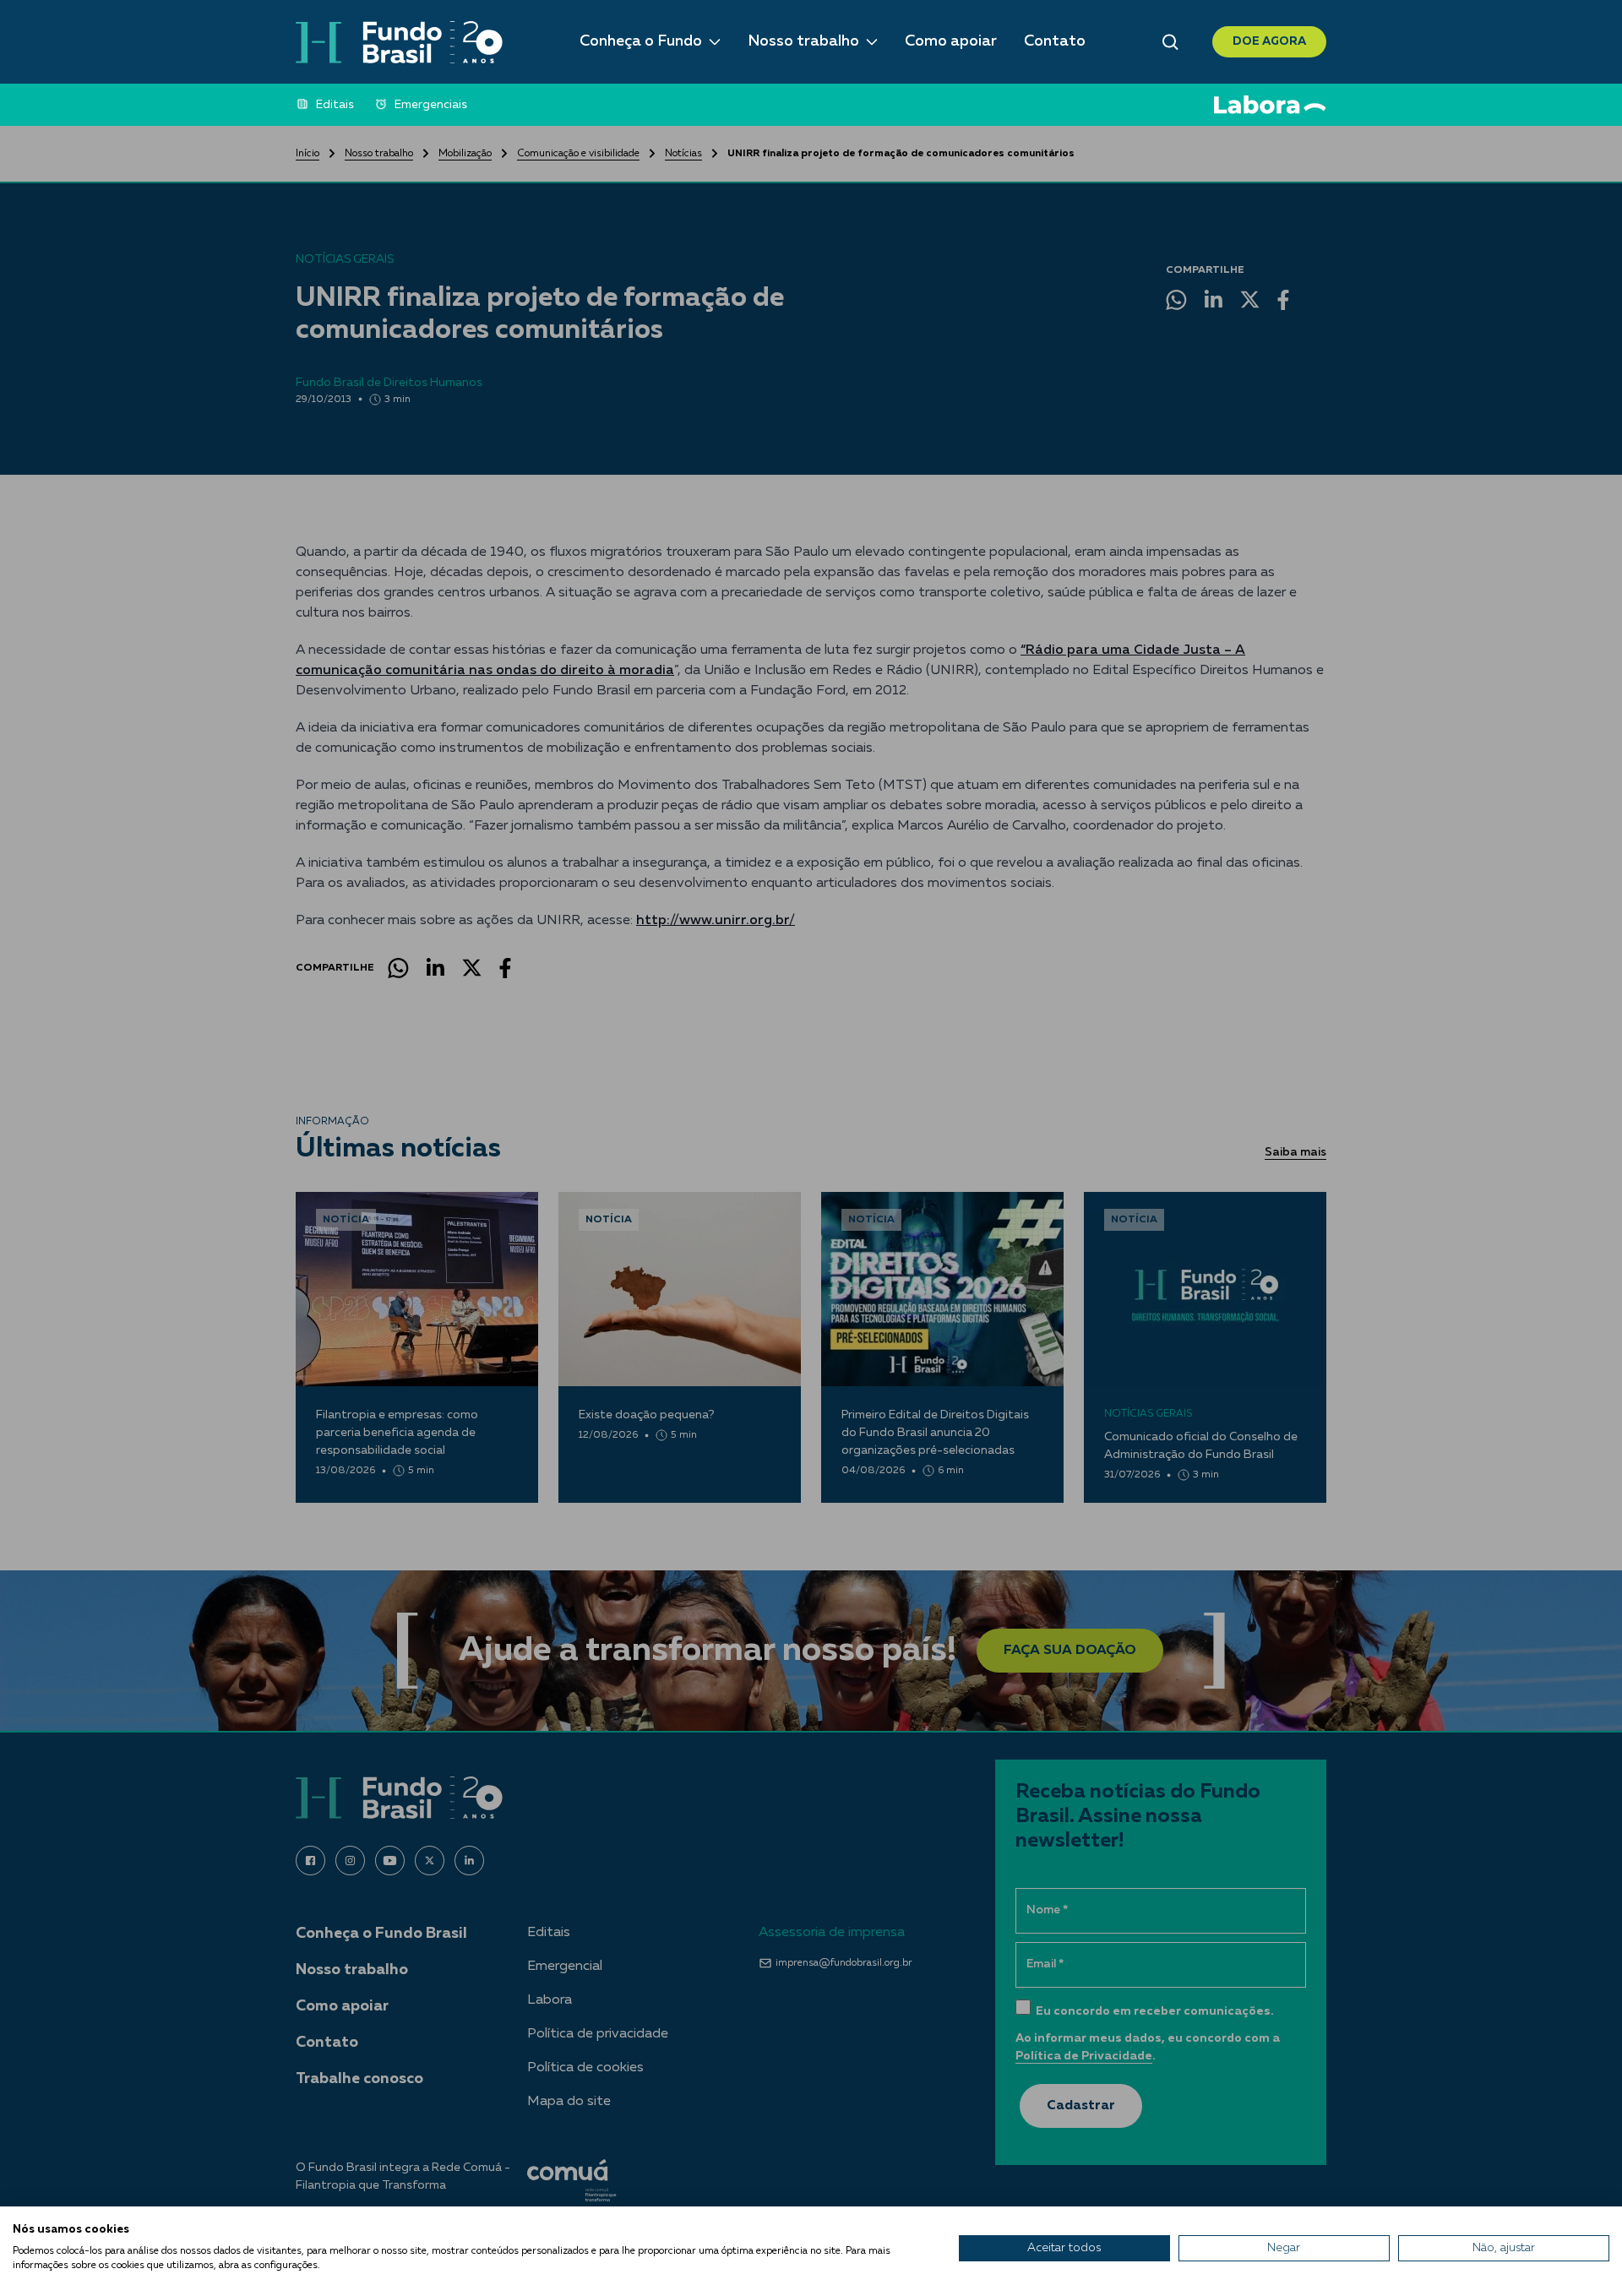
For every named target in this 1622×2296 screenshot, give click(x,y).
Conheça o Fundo (641, 41)
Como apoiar (951, 41)
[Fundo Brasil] (399, 42)
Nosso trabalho (803, 41)
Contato (1055, 41)
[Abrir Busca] (1170, 42)
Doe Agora (1269, 41)
